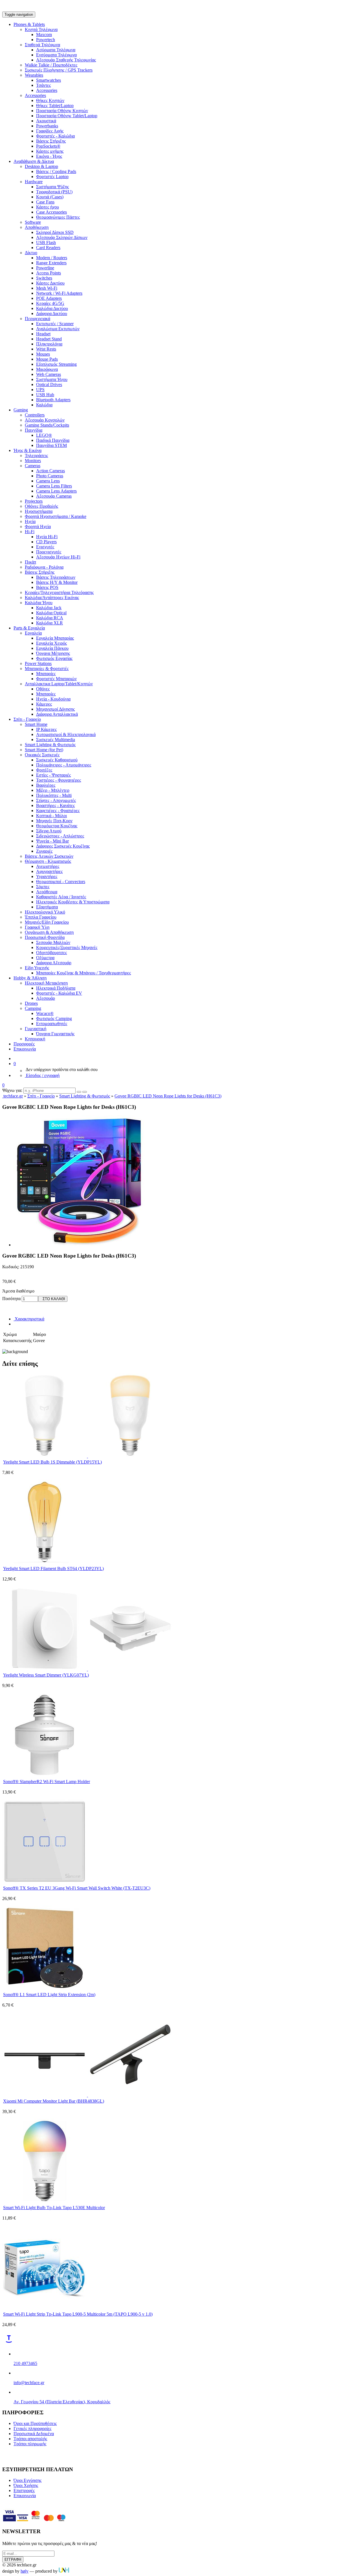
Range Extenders (51, 263)
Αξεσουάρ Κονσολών (45, 420)
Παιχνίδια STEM (51, 445)
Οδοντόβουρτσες (51, 953)
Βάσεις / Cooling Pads (56, 171)
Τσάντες (43, 85)
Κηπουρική (35, 1039)
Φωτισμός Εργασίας (54, 658)
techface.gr (13, 1096)
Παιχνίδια (34, 430)
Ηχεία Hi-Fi (47, 537)
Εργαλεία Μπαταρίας (55, 638)
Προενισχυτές (49, 552)
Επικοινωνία (25, 1049)
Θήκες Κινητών (50, 100)
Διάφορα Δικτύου (52, 313)
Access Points (49, 273)
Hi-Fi (30, 532)
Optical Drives (49, 384)
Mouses (43, 354)
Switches (44, 278)
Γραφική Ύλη (37, 927)
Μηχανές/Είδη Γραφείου (47, 922)
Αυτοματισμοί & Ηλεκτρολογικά (66, 734)
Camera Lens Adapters (56, 491)
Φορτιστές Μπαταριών (56, 679)
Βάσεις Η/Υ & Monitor (57, 582)
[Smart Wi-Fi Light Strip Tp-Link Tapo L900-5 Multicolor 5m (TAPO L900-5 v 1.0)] (45, 2308)
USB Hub (45, 395)
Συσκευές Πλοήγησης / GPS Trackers (59, 70)
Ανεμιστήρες (48, 866)
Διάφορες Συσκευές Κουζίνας (63, 846)
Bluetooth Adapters (53, 400)
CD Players (46, 542)
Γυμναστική (36, 1029)
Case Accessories (51, 212)
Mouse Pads (47, 359)
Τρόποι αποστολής (30, 2439)
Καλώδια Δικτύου (52, 308)
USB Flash (46, 242)
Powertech (46, 40)
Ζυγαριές (44, 851)
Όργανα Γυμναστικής (55, 1034)
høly (25, 2571)
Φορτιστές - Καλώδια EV (59, 993)
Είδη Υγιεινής (37, 968)
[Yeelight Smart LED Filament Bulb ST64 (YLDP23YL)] (45, 1563)
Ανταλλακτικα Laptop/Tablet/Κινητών (59, 684)
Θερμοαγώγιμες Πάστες (58, 217)
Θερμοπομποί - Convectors (61, 882)
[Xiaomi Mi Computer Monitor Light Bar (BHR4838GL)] (87, 2095)
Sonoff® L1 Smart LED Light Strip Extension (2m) (49, 1995)
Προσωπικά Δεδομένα (34, 2434)
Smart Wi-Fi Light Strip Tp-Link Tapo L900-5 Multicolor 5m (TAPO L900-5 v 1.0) (78, 2314)
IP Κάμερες (46, 729)
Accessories (47, 90)
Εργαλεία (33, 633)
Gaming (21, 410)
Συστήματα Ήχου (52, 379)
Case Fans (45, 202)
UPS (40, 390)
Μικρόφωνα (47, 369)
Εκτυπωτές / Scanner (55, 324)
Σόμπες (43, 887)
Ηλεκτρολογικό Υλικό (45, 912)
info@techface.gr (29, 2383)
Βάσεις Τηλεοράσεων (56, 577)
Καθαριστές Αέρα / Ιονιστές (61, 897)
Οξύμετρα (45, 958)
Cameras (33, 466)
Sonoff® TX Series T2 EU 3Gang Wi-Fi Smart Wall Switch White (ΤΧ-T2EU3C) (77, 1888)
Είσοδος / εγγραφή (42, 1075)
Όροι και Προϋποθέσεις (35, 2423)
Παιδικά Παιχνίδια (53, 440)
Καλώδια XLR (49, 623)
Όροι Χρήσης (26, 2485)
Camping (33, 1008)
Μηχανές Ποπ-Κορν (54, 821)
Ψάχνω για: (12, 1090)
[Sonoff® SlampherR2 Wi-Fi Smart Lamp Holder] (45, 1776)
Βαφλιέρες (46, 785)
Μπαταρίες (46, 674)
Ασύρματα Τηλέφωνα (56, 50)
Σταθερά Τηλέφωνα (42, 45)
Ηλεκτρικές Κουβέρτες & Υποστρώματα (73, 902)
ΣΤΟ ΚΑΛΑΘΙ (53, 1299)
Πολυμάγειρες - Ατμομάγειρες (64, 765)
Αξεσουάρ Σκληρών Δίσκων (62, 237)
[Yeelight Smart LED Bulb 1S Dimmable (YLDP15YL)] (87, 1456)
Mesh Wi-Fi (47, 288)
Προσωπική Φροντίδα (45, 937)
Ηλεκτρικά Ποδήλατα (56, 988)
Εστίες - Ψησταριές (53, 775)
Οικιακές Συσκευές (42, 755)
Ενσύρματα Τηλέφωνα (56, 55)
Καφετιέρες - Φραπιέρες (58, 811)
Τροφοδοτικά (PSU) (54, 192)
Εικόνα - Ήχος (49, 156)
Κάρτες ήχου (48, 207)
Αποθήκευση (37, 227)
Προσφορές (24, 1044)
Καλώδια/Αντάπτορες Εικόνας (52, 598)
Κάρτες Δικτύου (50, 283)
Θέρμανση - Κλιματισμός (48, 861)
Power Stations (38, 663)
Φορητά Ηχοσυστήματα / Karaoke (56, 516)
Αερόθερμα (47, 892)
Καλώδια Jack (49, 608)
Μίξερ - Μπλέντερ (53, 790)
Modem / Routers (52, 258)
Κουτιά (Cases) (50, 197)
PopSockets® (48, 146)
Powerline (45, 268)
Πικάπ (30, 562)
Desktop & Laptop (41, 166)
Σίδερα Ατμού (49, 831)
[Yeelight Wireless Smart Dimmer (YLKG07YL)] (87, 1669)
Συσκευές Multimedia (56, 740)
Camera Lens (48, 481)
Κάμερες (44, 704)
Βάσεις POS (47, 587)
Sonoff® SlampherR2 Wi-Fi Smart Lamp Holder (47, 1782)
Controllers (35, 415)
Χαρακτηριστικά (29, 1319)
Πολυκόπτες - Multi (54, 795)
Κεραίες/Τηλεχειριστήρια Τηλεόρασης (59, 592)
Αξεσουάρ (46, 998)
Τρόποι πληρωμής (30, 2444)
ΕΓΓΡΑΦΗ (13, 2560)
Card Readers (48, 248)
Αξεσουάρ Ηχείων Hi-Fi (58, 557)
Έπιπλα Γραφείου (41, 917)
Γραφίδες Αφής (50, 131)
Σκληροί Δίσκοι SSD (55, 232)
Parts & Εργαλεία (29, 628)
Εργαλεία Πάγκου (52, 648)
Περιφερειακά (38, 319)
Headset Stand (49, 339)
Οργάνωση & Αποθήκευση (49, 932)
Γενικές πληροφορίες (32, 2428)
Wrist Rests (46, 349)
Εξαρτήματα (47, 907)
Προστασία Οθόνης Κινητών (62, 111)
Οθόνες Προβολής (41, 506)
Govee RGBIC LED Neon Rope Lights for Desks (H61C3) (168, 1096)
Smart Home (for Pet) (44, 750)
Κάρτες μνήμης (50, 151)
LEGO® (44, 435)
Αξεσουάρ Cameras (54, 496)
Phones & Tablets (29, 24)
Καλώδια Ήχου (39, 603)
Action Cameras (50, 471)
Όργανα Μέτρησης (53, 653)
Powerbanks (47, 126)
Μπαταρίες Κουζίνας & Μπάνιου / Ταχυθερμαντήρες (83, 973)
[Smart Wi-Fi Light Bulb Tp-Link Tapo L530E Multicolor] (45, 2202)
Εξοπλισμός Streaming (56, 364)
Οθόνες (43, 689)
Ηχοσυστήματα (39, 511)
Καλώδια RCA (50, 618)
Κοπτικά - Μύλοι (51, 816)
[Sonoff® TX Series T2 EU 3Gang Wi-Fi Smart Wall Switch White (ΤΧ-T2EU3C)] (45, 1882)
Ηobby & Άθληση (30, 978)
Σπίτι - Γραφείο (27, 719)
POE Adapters (49, 298)
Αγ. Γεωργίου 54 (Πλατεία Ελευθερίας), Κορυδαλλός (62, 2402)
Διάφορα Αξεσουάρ (54, 963)
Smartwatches (49, 80)
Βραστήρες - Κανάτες (55, 805)
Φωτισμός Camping (54, 1018)
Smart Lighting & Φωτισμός (50, 745)
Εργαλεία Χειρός (51, 643)
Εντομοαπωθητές (52, 1024)
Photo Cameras (50, 476)
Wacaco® (45, 1013)
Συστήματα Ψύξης (52, 187)
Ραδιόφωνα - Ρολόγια (44, 567)
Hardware (34, 182)
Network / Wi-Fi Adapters (59, 293)
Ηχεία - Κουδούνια (53, 699)
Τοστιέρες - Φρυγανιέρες (59, 780)
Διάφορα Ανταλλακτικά (57, 714)
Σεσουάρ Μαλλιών (53, 942)
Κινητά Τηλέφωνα (41, 29)
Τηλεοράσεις (36, 455)
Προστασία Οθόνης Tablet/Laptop (67, 116)
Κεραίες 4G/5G (50, 303)
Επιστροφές (24, 2490)
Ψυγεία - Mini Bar (52, 841)
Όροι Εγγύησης (27, 2480)
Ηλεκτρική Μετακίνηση (46, 983)
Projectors (34, 501)
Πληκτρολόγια (49, 344)
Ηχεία (30, 521)
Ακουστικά (46, 121)
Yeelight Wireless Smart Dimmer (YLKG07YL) (46, 1675)
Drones (31, 1003)
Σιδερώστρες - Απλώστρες (60, 836)
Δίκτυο (31, 253)
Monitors (33, 461)
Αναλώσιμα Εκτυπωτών (58, 329)
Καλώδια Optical (51, 613)
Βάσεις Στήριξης (51, 141)
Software (33, 222)
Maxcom (44, 35)
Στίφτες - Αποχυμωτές (56, 800)
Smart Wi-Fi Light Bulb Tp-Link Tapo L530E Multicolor (54, 2208)
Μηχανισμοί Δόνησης (55, 709)
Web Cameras (49, 374)
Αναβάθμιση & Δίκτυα (34, 161)
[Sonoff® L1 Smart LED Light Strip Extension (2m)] (45, 1989)
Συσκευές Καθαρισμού (57, 760)
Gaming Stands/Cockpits (47, 425)
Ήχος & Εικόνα (27, 450)
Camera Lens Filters (54, 486)
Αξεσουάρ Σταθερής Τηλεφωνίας (66, 60)
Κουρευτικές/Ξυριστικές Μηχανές (67, 947)
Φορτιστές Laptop (52, 177)
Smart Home (36, 724)
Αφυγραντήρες (49, 871)
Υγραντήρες (47, 876)
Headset (43, 334)
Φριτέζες (44, 770)
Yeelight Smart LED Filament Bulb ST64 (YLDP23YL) (53, 1569)
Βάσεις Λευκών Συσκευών (49, 856)
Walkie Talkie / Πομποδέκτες (51, 65)
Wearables (34, 75)
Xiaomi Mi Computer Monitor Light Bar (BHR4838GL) (54, 2101)
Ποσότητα (11, 1299)
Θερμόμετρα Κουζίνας (57, 826)
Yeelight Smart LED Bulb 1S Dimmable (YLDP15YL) (52, 1462)
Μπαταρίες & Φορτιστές (47, 669)
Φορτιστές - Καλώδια (55, 136)
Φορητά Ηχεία (38, 526)
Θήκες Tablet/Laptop (55, 106)
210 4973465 (25, 2363)
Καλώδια (44, 405)
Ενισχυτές (45, 547)
